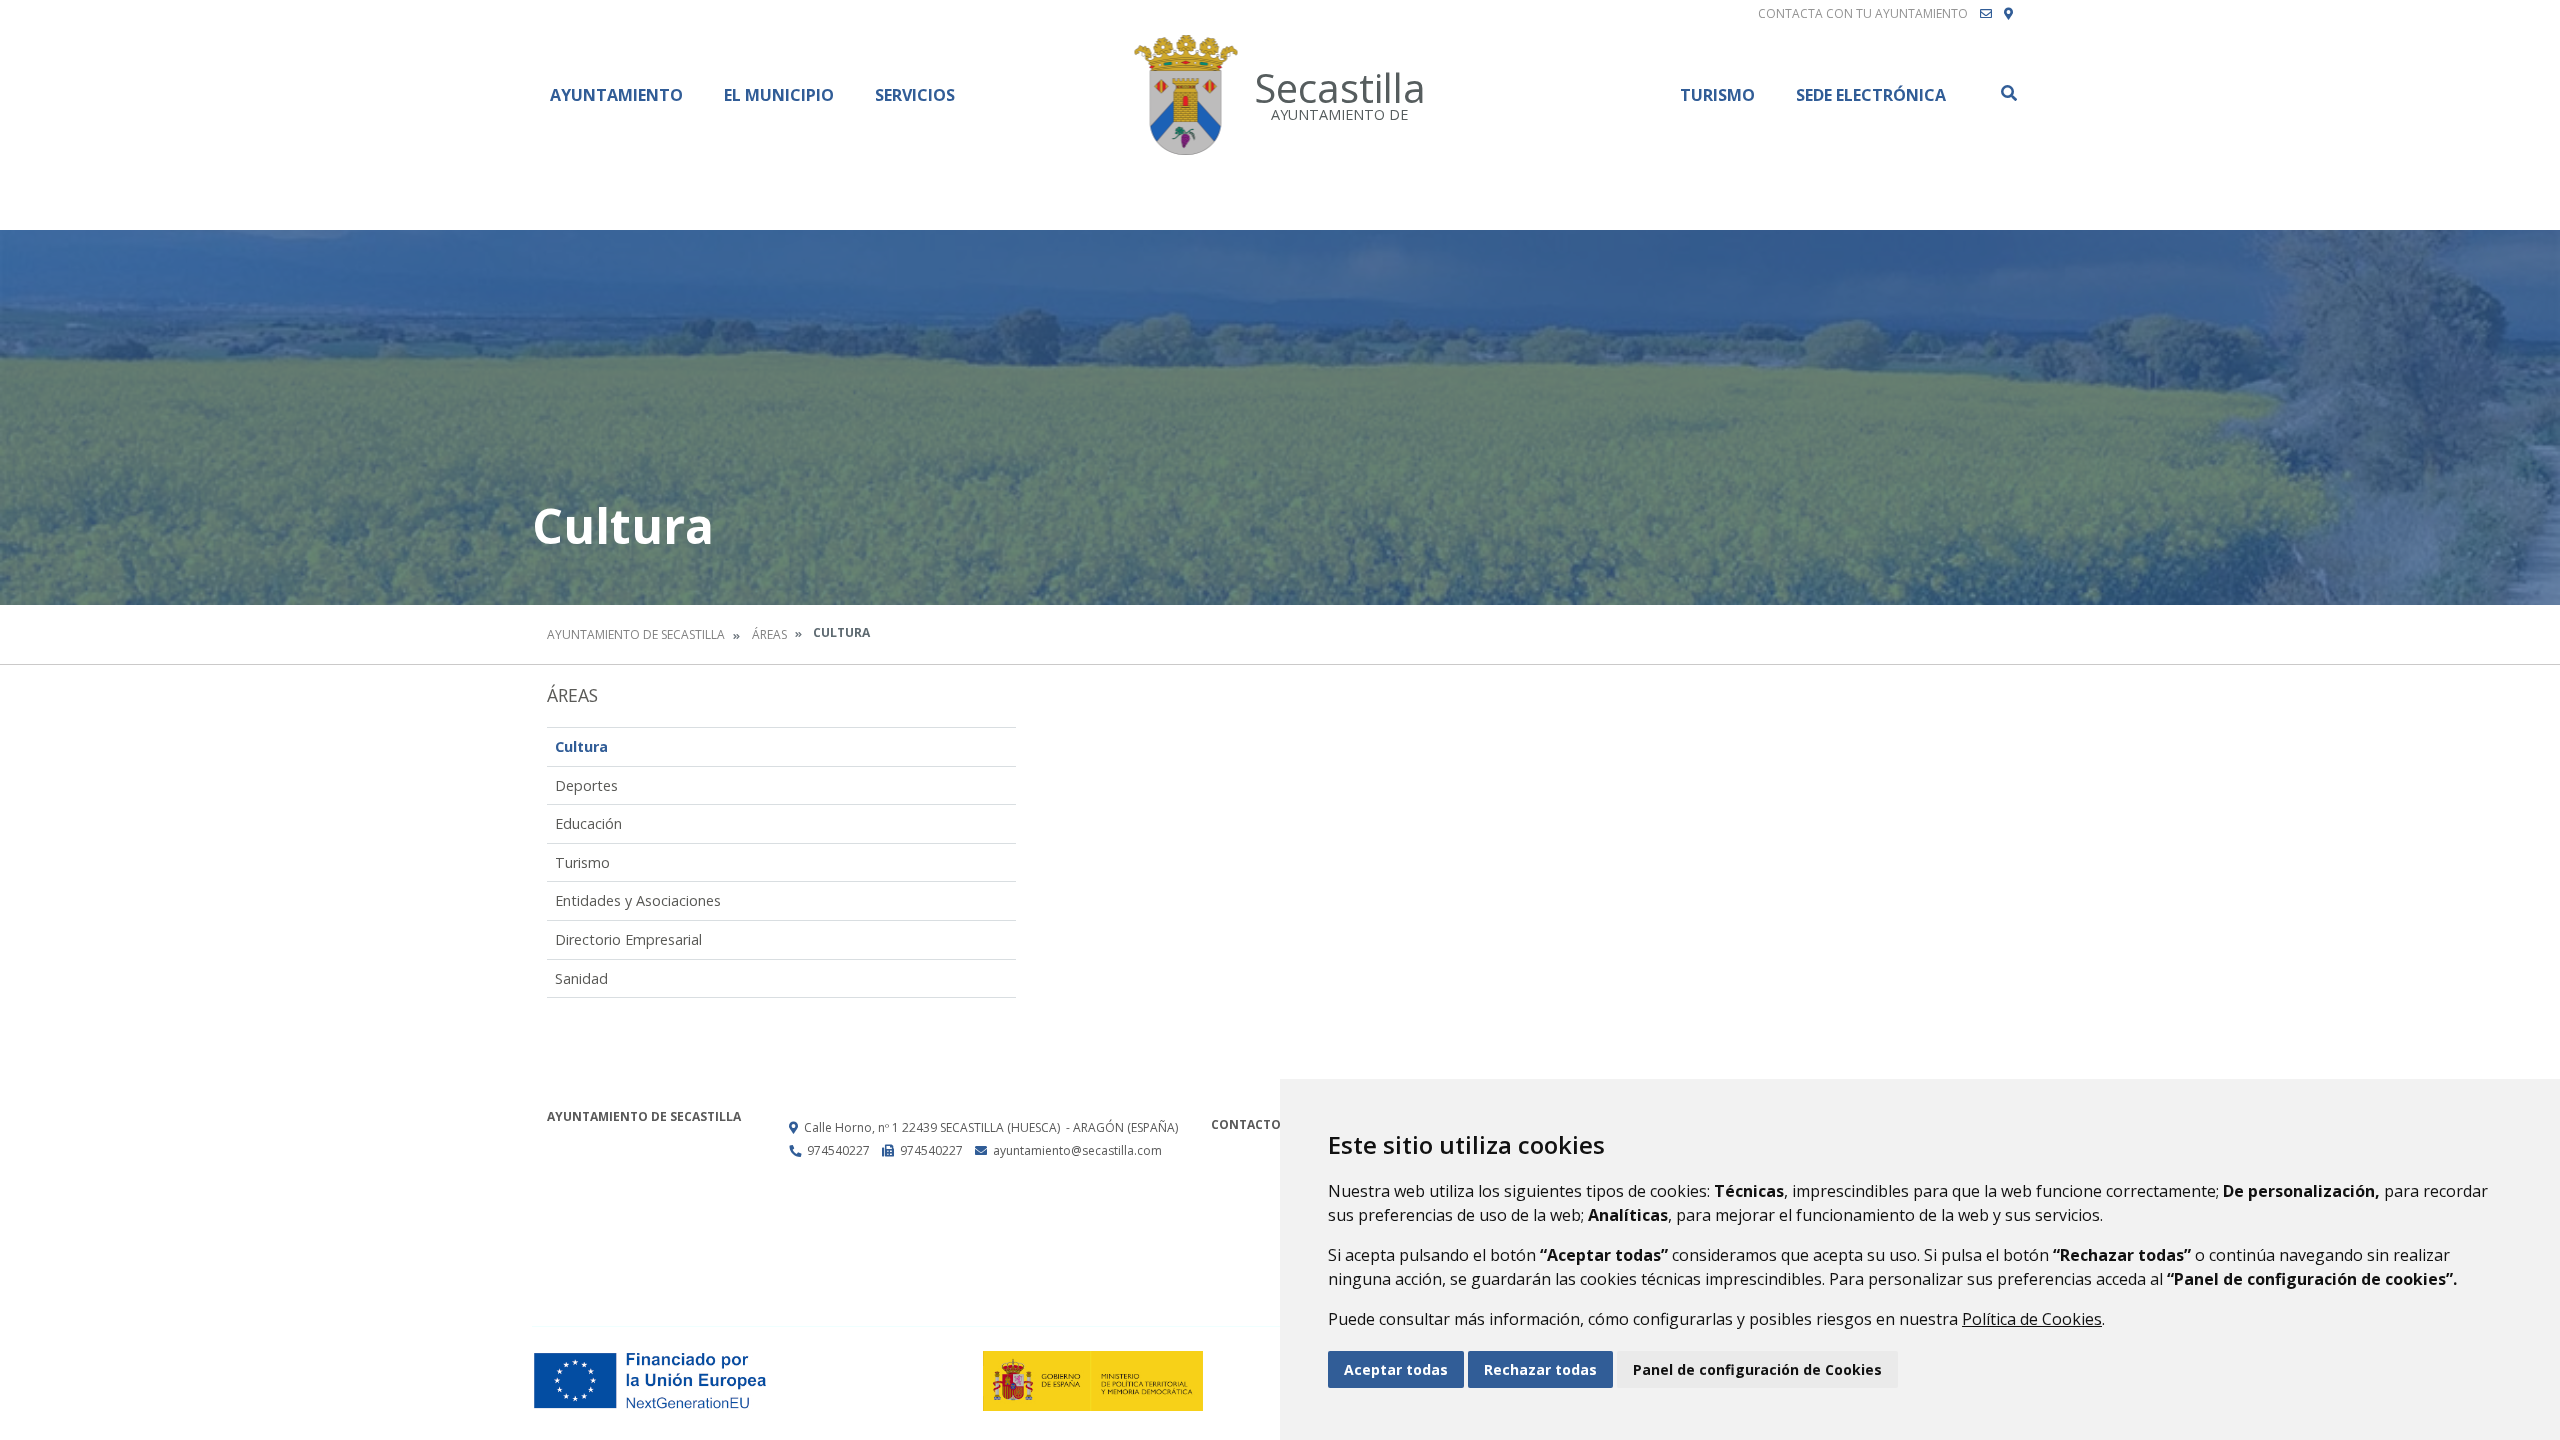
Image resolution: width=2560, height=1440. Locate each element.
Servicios (915, 95)
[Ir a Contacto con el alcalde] (1986, 14)
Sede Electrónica (1871, 95)
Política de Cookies (2032, 1319)
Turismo (1717, 95)
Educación (588, 823)
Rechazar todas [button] (1540, 1369)
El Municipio (779, 95)
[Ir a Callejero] (2008, 14)
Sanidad (581, 978)
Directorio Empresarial (628, 939)
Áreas (769, 634)
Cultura (581, 746)
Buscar (2008, 93)
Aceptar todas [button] (1396, 1369)
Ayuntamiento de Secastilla (636, 634)
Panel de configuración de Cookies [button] (1757, 1369)
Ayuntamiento (616, 95)
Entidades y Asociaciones (638, 900)
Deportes (586, 785)
